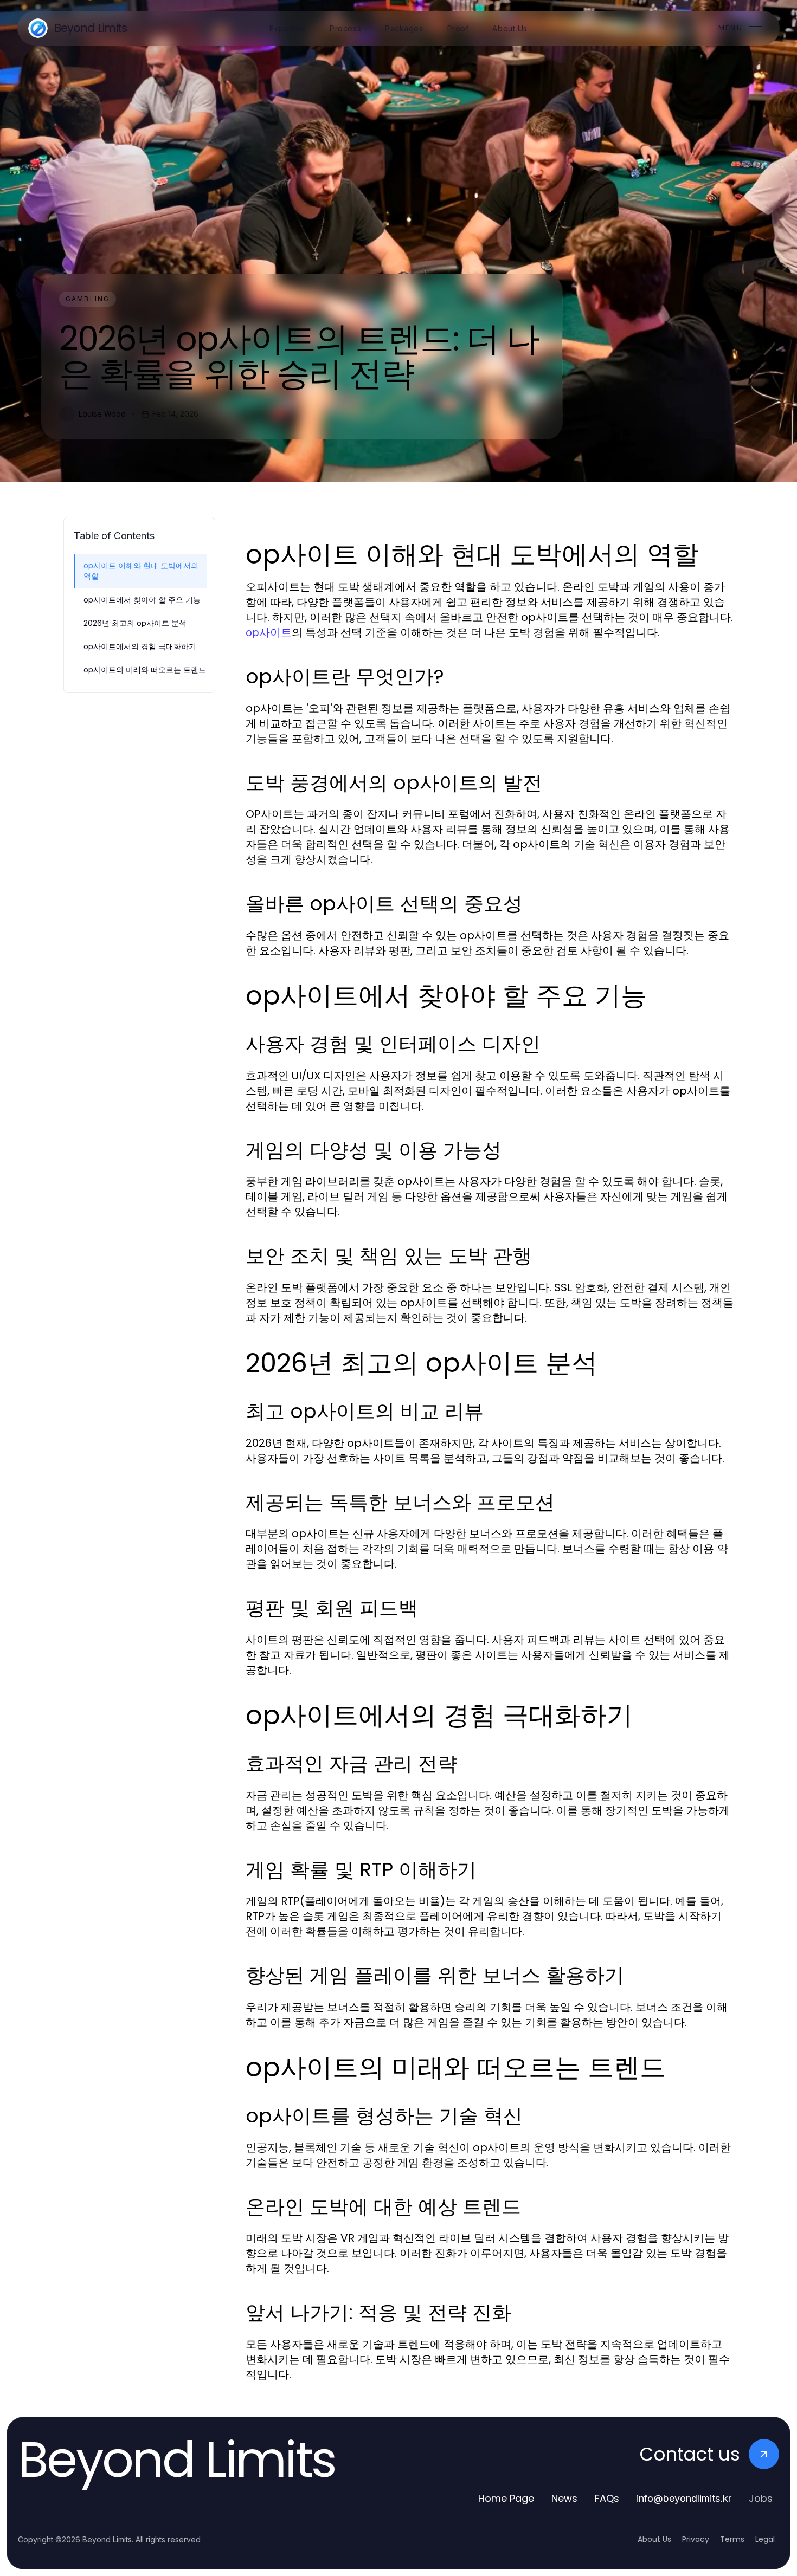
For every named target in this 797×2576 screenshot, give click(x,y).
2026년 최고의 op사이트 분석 (135, 623)
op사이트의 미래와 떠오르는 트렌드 (145, 669)
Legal (765, 2539)
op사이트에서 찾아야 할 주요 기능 (142, 600)
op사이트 (269, 632)
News (564, 2498)
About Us (654, 2539)
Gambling (88, 299)
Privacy (696, 2539)
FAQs (607, 2498)
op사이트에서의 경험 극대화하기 (140, 646)
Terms (732, 2539)
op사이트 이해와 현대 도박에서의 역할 (141, 571)
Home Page (506, 2498)
